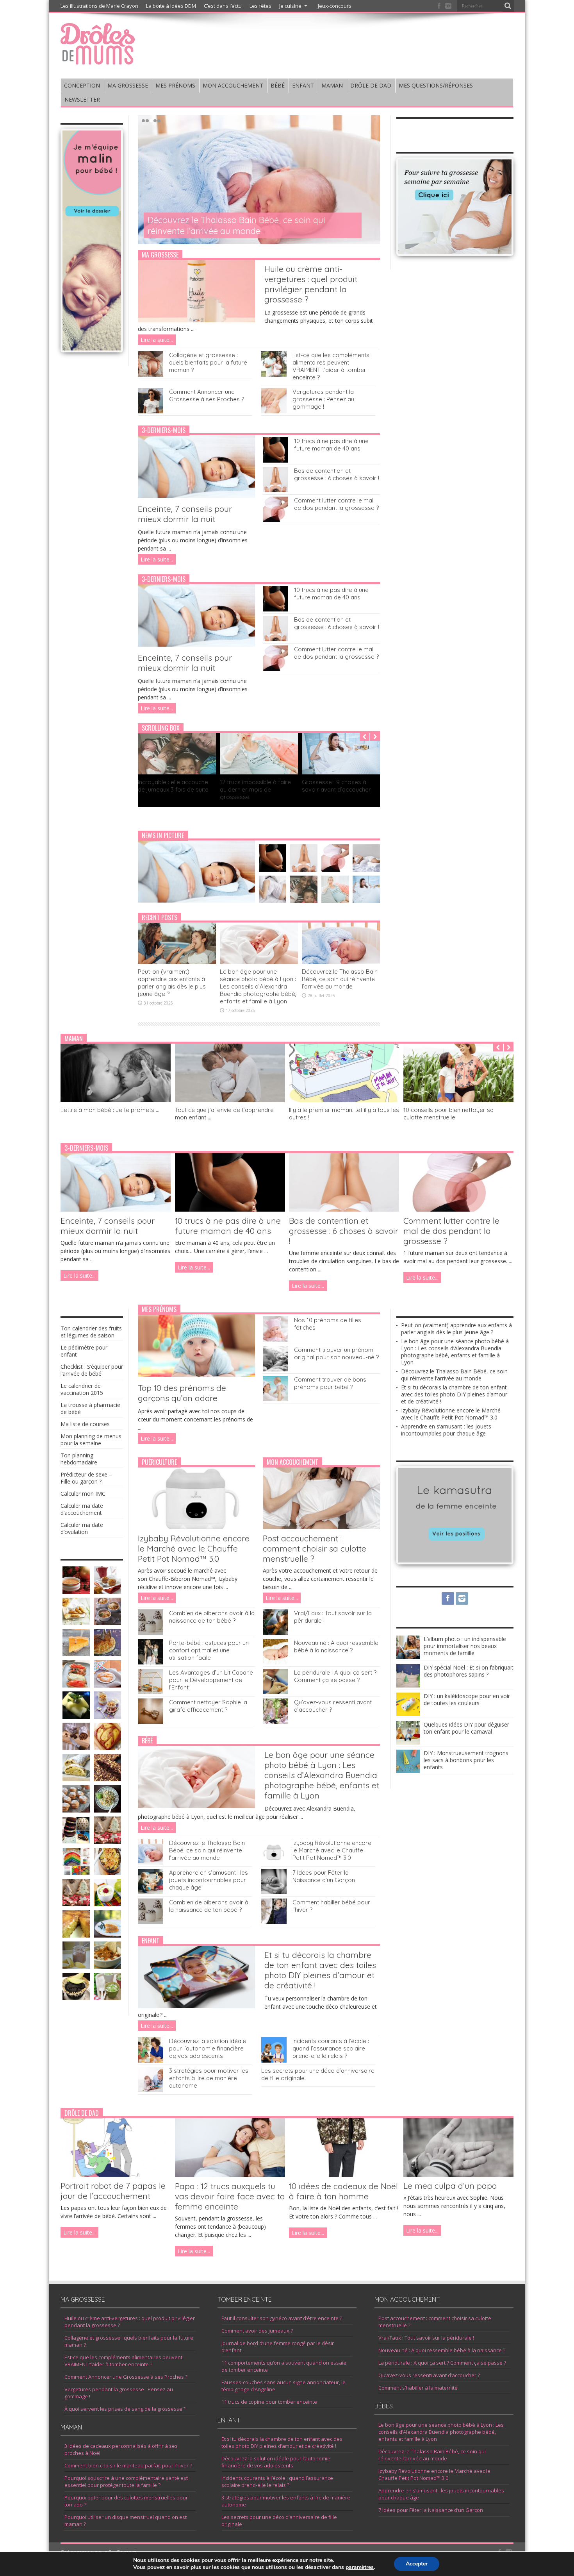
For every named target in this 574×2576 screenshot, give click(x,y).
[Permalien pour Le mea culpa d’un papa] (458, 2175)
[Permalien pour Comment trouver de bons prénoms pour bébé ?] (275, 1399)
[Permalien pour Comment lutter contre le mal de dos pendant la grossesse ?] (275, 520)
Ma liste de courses (85, 1424)
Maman (74, 1039)
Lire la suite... (157, 340)
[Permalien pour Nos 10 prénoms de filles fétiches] (275, 1340)
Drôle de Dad (82, 2113)
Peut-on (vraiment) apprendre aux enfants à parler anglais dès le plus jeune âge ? (172, 983)
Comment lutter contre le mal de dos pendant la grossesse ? (336, 504)
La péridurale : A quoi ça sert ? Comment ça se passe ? (335, 1676)
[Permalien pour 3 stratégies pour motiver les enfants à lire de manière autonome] (151, 2090)
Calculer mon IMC (83, 1494)
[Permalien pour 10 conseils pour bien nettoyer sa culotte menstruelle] (458, 1100)
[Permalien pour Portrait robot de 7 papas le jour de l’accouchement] (116, 2175)
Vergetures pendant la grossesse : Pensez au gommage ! (323, 399)
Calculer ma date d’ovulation (82, 1528)
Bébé (147, 1741)
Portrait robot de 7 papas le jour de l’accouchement (113, 2191)
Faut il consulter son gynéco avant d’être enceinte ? (282, 2318)
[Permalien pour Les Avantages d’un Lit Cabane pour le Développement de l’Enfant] (151, 1692)
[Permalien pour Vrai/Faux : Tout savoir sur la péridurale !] (275, 1633)
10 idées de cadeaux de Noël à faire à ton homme (343, 2191)
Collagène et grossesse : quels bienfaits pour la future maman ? (208, 362)
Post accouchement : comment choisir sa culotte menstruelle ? (315, 1548)
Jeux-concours (335, 6)
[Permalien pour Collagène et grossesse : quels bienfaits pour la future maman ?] (151, 375)
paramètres (360, 2567)
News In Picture (163, 835)
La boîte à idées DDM (171, 6)
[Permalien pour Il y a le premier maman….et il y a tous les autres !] (344, 1100)
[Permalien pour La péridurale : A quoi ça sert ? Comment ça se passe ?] (275, 1692)
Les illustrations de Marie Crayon (99, 6)
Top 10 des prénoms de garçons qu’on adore (182, 1393)
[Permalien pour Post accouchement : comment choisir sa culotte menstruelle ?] (321, 1527)
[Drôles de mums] (98, 59)
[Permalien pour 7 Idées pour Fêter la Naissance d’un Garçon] (274, 1892)
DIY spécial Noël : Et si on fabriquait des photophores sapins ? (469, 1671)
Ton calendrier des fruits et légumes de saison (91, 1332)
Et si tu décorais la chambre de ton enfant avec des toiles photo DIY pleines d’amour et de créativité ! (249, 225)
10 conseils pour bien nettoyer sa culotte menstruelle (448, 1114)
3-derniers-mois (164, 430)
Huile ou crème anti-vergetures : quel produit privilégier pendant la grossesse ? (311, 284)
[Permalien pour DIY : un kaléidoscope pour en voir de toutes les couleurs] (408, 1714)
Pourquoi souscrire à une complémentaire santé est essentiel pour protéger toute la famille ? (126, 2481)
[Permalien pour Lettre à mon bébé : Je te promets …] (116, 1100)
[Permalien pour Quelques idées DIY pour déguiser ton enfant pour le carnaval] (408, 1742)
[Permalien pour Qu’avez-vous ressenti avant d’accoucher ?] (275, 1722)
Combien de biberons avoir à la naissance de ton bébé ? (212, 1617)
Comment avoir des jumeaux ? (257, 2331)
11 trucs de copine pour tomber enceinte (269, 2402)
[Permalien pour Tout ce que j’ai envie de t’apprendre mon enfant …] (230, 1100)
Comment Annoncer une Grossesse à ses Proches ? (207, 395)
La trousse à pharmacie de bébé (90, 1408)
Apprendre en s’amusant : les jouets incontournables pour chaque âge (209, 1880)
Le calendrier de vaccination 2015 (82, 1389)
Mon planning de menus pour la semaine (91, 1440)
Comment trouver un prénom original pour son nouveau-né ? (336, 1353)
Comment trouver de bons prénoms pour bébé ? (330, 1383)
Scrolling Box (161, 728)
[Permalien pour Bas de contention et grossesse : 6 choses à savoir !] (275, 490)
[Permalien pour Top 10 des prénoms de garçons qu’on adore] (196, 1375)
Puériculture (159, 1462)
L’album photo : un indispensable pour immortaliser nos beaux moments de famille (465, 1646)
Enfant (151, 1941)
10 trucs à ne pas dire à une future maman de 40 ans (331, 445)
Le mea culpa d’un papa (450, 2186)
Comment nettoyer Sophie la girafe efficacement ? (208, 1706)
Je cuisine (290, 6)
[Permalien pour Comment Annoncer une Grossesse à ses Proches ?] (151, 411)
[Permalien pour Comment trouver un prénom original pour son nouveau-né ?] (275, 1369)
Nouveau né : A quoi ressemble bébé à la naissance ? (336, 1646)
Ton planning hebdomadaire (79, 1459)
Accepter (417, 2564)
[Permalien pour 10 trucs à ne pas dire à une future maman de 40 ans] (275, 460)
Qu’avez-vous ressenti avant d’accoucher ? (429, 2375)
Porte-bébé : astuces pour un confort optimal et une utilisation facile (209, 1650)
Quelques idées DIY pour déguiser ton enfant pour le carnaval (466, 1728)
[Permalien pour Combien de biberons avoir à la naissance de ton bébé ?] (151, 1633)
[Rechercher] (508, 6)
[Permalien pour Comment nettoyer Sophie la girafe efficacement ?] (151, 1722)
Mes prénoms (159, 1309)
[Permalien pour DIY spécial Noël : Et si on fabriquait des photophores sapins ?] (408, 1685)
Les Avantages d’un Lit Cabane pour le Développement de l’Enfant (211, 1680)
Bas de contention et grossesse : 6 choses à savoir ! (337, 474)
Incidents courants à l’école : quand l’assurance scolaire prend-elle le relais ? (331, 2048)
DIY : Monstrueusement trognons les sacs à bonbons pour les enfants (466, 1760)
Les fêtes (260, 6)
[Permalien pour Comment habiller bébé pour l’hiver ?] (274, 1922)
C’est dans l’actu (223, 6)
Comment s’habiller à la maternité (418, 2388)
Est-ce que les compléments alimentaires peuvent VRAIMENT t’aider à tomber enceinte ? (331, 366)
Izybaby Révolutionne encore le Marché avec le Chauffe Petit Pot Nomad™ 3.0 (194, 1548)
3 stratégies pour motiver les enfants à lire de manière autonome (209, 2078)
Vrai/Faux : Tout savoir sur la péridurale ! (426, 2338)
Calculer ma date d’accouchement (82, 1509)
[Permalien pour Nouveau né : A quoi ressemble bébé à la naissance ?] (275, 1662)
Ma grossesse (160, 255)
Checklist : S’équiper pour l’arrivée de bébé (92, 1370)
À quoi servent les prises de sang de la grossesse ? (125, 2409)
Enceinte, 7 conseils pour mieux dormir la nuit (185, 514)
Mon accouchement (292, 1462)
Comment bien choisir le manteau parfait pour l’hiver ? (128, 2465)
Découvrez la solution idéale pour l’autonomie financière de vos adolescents (208, 2048)
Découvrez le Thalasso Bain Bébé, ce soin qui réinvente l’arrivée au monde (340, 979)
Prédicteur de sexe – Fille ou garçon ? (86, 1478)
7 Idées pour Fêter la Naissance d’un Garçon (324, 1876)
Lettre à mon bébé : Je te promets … (110, 1110)
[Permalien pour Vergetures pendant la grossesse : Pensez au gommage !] (274, 411)
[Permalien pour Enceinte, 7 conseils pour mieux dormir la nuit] (196, 496)
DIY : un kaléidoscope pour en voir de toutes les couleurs (467, 1699)
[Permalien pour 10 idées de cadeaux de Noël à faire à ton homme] (344, 2175)
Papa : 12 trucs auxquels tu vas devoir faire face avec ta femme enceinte (230, 2196)
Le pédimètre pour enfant (84, 1351)
